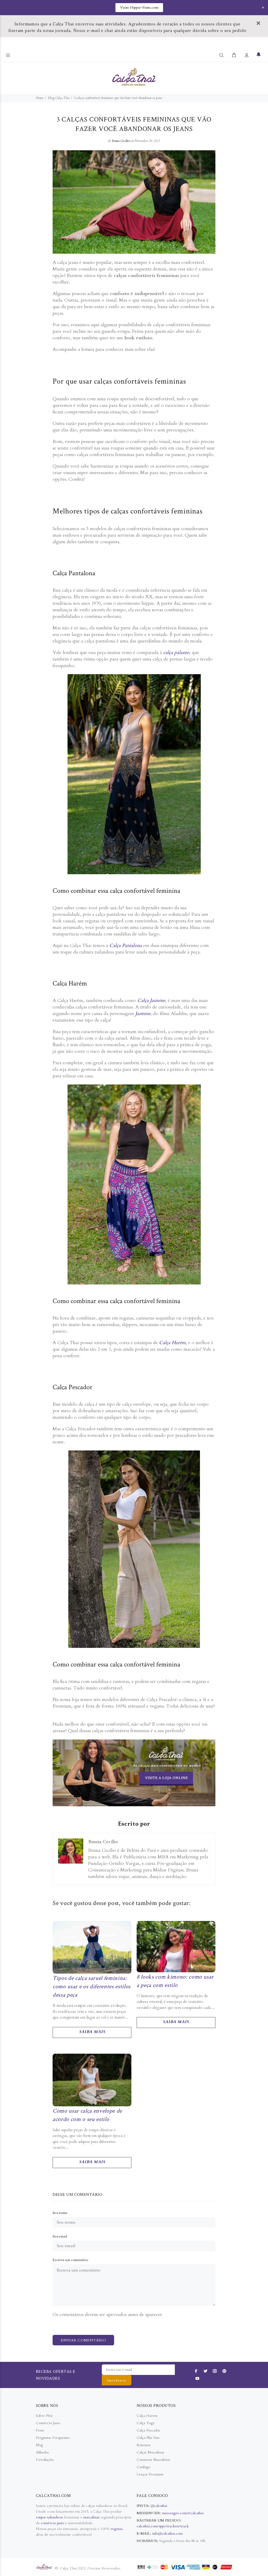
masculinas (92, 2517)
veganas (117, 2529)
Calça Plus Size (148, 2438)
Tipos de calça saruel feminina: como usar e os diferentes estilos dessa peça (92, 1986)
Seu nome (60, 2213)
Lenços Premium (150, 2474)
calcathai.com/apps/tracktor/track (163, 2526)
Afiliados (42, 2452)
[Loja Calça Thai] (134, 1773)
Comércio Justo (48, 2423)
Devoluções (45, 2460)
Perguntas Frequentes (53, 2438)
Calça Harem (147, 2416)
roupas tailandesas (49, 2517)
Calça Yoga (146, 2423)
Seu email (60, 2236)
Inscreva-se (117, 2380)
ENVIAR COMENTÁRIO (83, 2340)
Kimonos (144, 2445)
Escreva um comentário (70, 2260)
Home (40, 98)
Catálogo (143, 2467)
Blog (39, 2445)
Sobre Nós (44, 2416)
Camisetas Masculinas (153, 2460)
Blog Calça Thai (59, 98)
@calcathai (159, 2506)
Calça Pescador (149, 2430)
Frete (40, 2430)
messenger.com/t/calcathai (183, 2513)
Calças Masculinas (150, 2452)
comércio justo (52, 2523)
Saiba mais (92, 2032)
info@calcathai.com (167, 2533)
